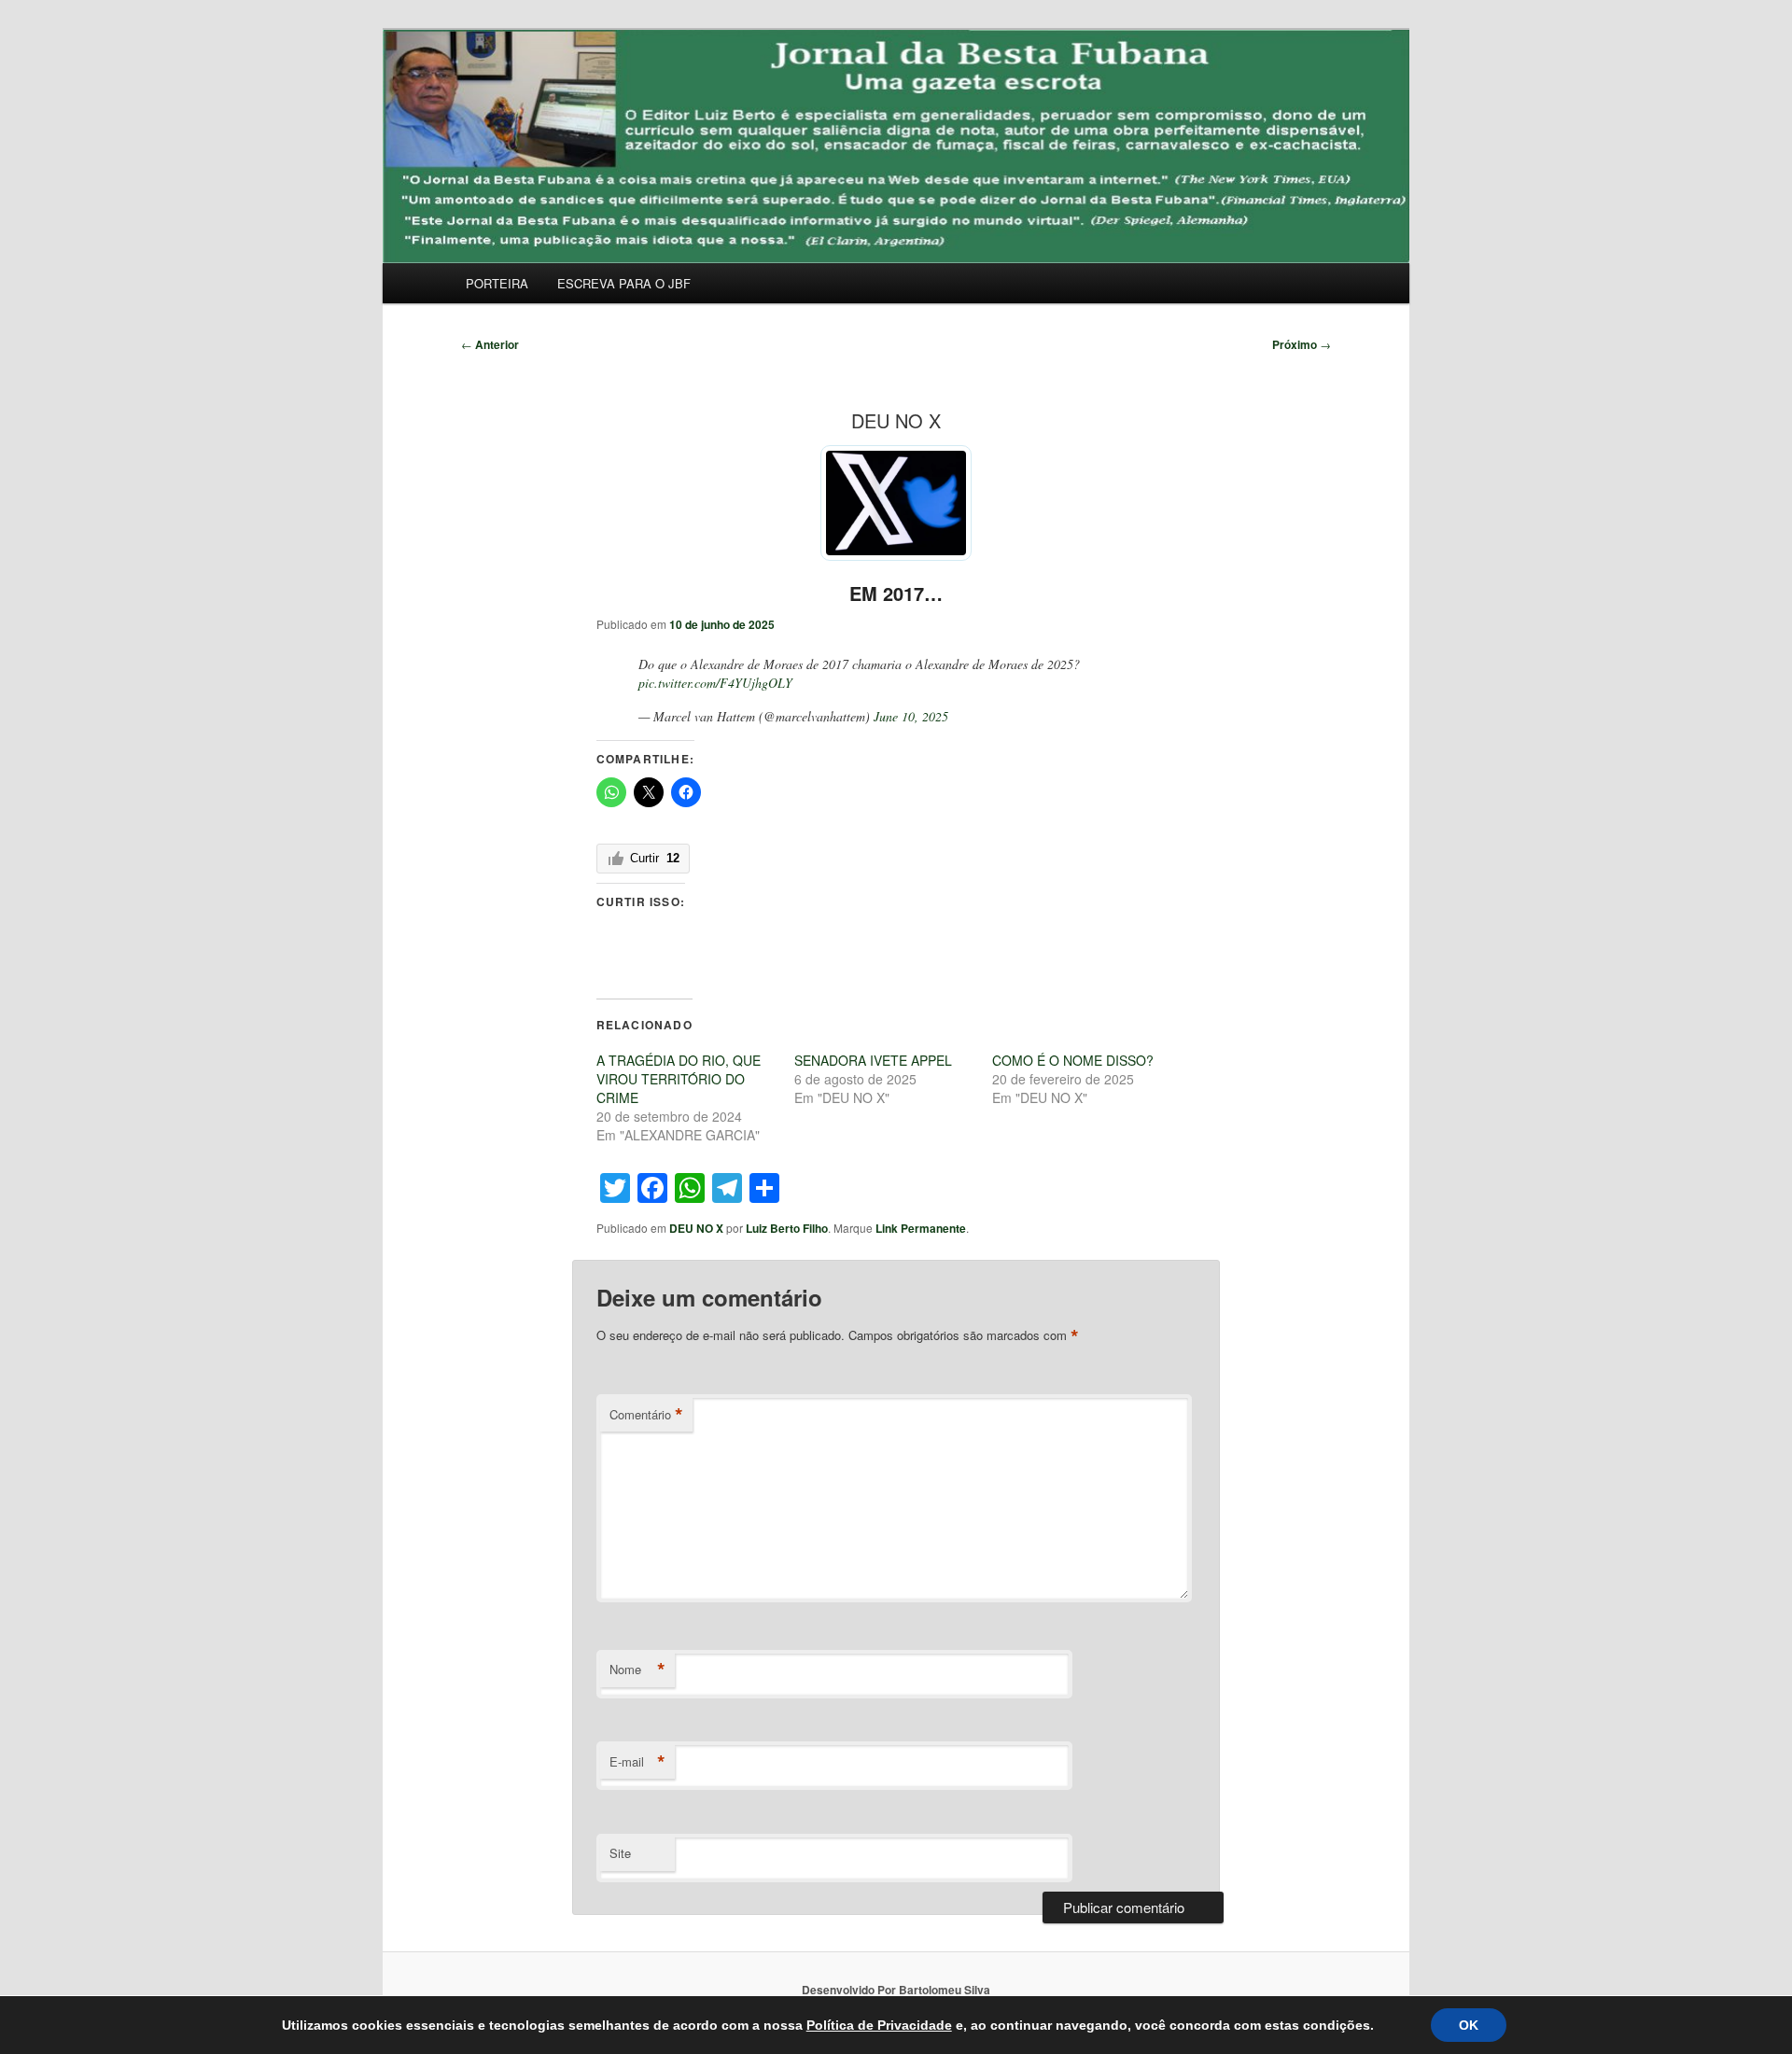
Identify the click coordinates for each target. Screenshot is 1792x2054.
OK (1469, 2025)
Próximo (1302, 344)
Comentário (646, 1415)
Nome (637, 1670)
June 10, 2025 (911, 716)
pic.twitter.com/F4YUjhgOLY (715, 683)
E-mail (637, 1762)
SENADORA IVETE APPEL (873, 1060)
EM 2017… (896, 593)
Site (620, 1853)
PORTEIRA (497, 283)
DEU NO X (696, 1228)
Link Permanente (921, 1228)
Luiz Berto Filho (787, 1228)
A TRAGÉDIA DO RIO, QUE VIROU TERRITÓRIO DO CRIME (679, 1079)
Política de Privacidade (879, 2025)
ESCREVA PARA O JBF (624, 283)
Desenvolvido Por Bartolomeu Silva (896, 1990)
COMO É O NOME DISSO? (1073, 1060)
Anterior (490, 344)
